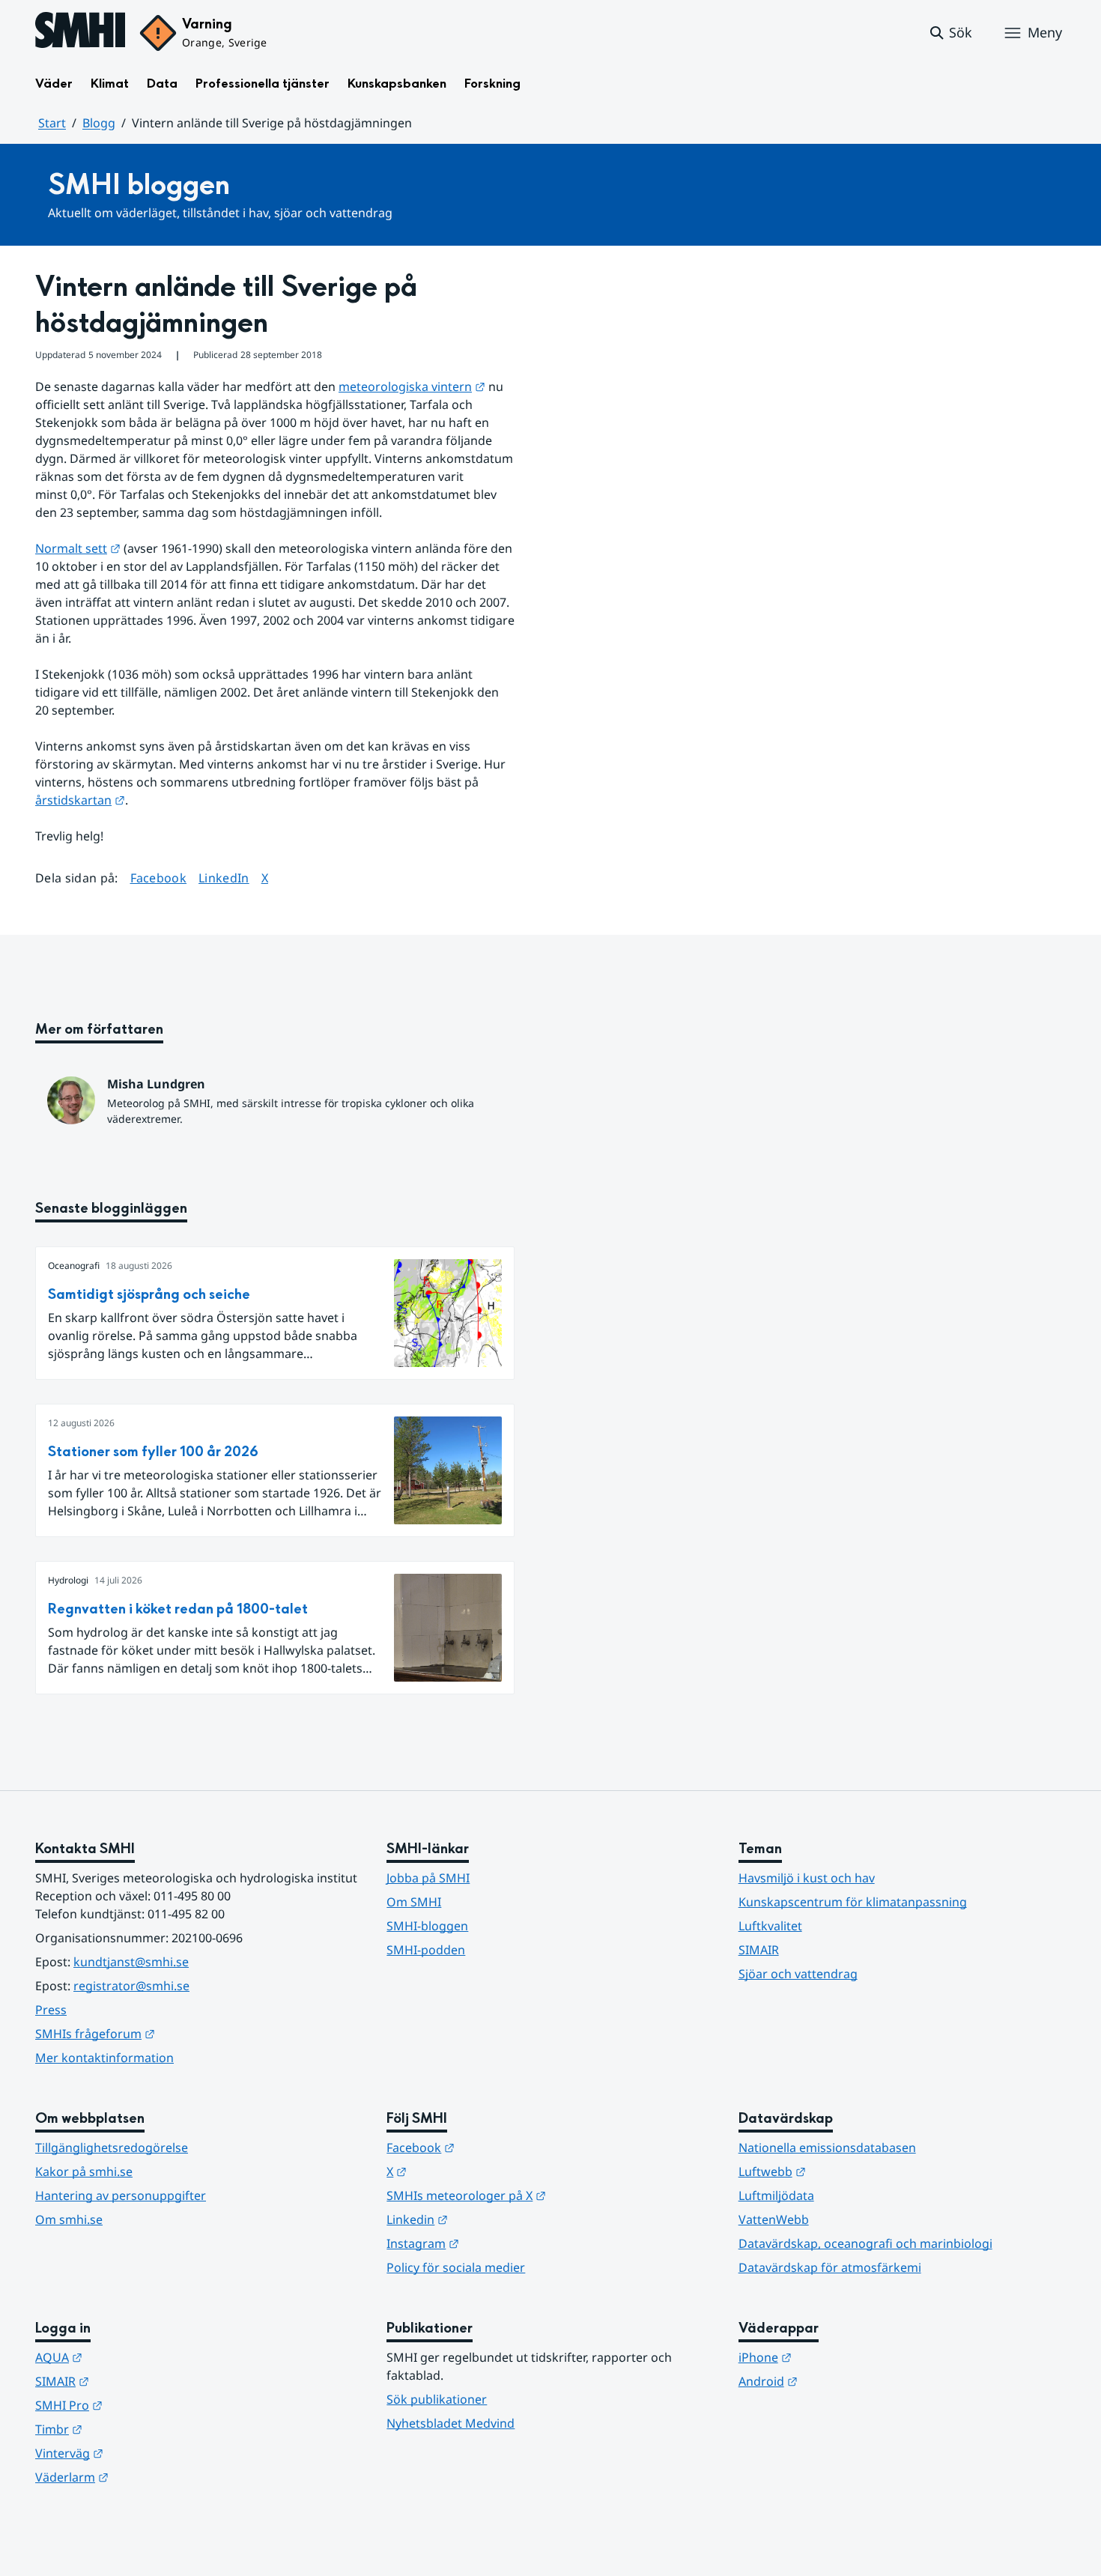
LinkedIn (224, 878)
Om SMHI (414, 1902)
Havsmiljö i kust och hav (807, 1878)
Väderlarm (145, 2477)
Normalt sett (78, 548)
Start (52, 123)
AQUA (132, 2357)
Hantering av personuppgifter (121, 2195)
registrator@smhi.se (131, 1986)
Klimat (110, 84)
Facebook (159, 878)
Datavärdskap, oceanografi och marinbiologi (865, 2243)
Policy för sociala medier (456, 2267)
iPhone (838, 2357)
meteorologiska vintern (412, 387)
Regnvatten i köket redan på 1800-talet (178, 1609)
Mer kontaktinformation (104, 2058)
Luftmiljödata (776, 2195)
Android (841, 2381)
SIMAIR (759, 1950)
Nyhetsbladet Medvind (451, 2423)
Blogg (99, 123)
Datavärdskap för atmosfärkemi (830, 2267)
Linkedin (491, 2219)
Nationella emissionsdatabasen (827, 2148)
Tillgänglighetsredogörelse (112, 2148)
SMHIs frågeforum (169, 2033)
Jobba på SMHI (428, 1878)
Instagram (496, 2243)
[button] (950, 33)
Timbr (132, 2429)
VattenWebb (774, 2219)
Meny (1045, 32)
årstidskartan (80, 800)
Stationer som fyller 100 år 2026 (153, 1452)
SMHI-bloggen (427, 1926)
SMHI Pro (142, 2405)
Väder (54, 84)
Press (51, 2010)
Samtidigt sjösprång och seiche (149, 1295)
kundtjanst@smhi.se (131, 1962)
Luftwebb (846, 2171)
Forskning (492, 84)
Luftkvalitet (770, 1926)
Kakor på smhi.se (84, 2172)
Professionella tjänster (263, 84)
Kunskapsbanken (397, 84)
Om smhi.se (69, 2219)
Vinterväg (143, 2453)
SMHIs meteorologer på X (540, 2195)
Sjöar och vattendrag (798, 1974)
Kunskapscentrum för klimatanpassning (853, 1902)
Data (162, 84)
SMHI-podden (426, 1950)
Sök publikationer (437, 2399)
